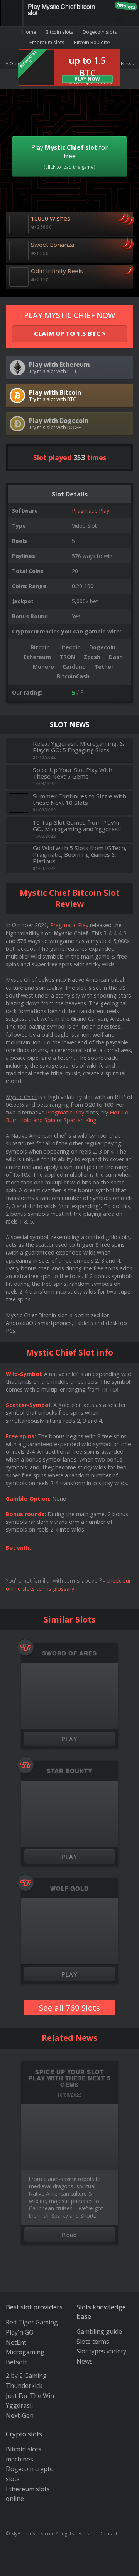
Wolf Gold (69, 1889)
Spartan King (80, 1120)
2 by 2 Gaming (26, 2376)
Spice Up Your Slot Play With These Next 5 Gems (73, 773)
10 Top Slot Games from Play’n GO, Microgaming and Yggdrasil (77, 826)
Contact (109, 2533)
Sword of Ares (69, 1653)
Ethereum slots (47, 42)
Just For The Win (30, 2396)
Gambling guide (99, 2331)
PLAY (70, 1739)
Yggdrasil (19, 2405)
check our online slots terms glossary (68, 1584)
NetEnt (16, 2342)
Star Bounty (69, 1771)
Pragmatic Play (91, 511)
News (85, 2361)
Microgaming (25, 2352)
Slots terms (93, 2342)
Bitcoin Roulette (92, 42)
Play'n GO (20, 2332)
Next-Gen (20, 2415)
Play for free (69, 157)
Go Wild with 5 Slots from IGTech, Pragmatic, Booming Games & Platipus (80, 854)
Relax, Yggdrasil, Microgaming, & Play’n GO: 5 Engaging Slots (78, 747)
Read (69, 2235)
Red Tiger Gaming (32, 2322)
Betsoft (17, 2362)
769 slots (126, 6)
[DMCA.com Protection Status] (70, 2564)
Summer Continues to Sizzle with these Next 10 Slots (80, 799)
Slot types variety (101, 2351)
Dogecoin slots (100, 32)
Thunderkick (24, 2386)
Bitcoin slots (59, 32)
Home (29, 32)
